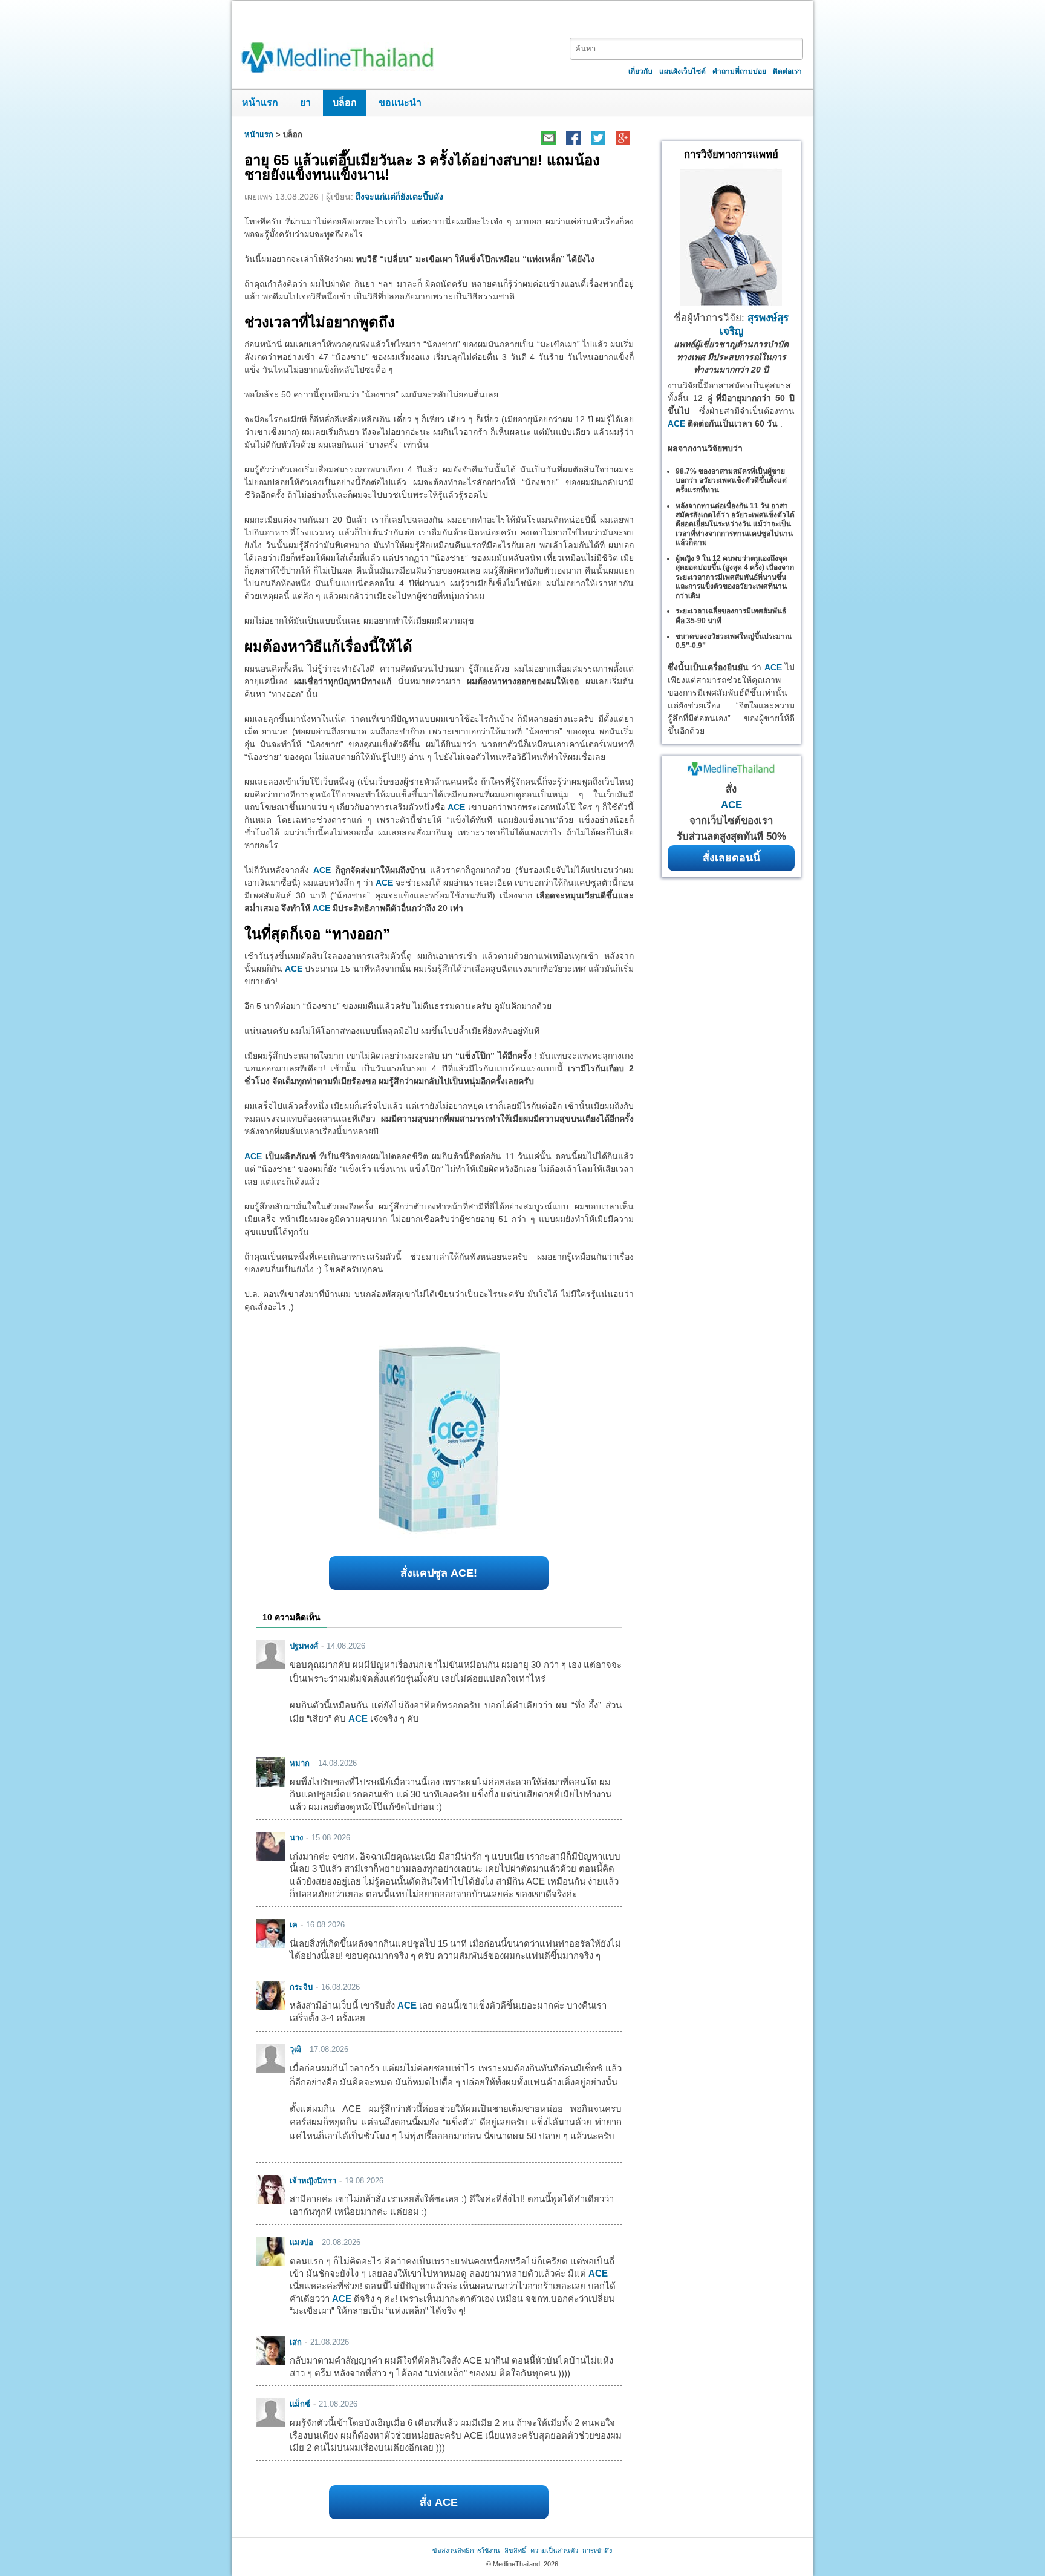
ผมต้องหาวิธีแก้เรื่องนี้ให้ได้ (328, 646)
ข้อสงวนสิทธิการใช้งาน (466, 2551)
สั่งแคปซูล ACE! (439, 1573)
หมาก (300, 1763)
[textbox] (686, 49)
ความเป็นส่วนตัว (554, 2551)
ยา (305, 103)
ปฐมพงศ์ (304, 1646)
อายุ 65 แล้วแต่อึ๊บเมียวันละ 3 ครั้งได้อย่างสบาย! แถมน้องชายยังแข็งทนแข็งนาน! (422, 167)
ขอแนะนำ (400, 103)
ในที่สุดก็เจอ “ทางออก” (317, 934)
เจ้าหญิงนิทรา (313, 2181)
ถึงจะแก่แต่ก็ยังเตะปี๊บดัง (399, 197)
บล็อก (345, 103)
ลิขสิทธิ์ (515, 2551)
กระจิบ (301, 1987)
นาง (296, 1838)
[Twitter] (598, 138)
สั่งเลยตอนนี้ (731, 858)
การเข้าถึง (597, 2551)
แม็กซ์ (300, 2404)
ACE (456, 807)
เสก (296, 2342)
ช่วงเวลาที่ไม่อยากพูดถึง (320, 322)
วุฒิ (295, 2049)
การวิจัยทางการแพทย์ (731, 155)
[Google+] (623, 138)
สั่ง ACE (439, 2502)
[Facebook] (573, 138)
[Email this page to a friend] (548, 138)
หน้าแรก (260, 103)
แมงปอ (301, 2242)
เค (294, 1925)
